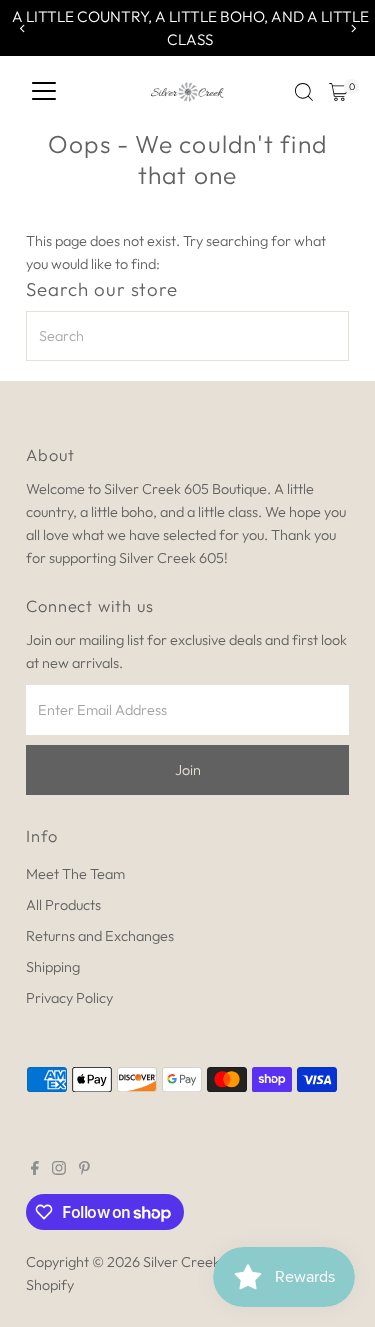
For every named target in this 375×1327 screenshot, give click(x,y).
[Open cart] (338, 92)
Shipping (53, 967)
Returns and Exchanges (100, 936)
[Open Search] (304, 92)
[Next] (352, 28)
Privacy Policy (69, 998)
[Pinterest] (84, 1170)
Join (188, 770)
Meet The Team (75, 874)
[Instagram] (59, 1170)
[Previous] (22, 28)
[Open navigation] (44, 92)
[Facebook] (35, 1170)
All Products (63, 905)
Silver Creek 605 (195, 1262)
